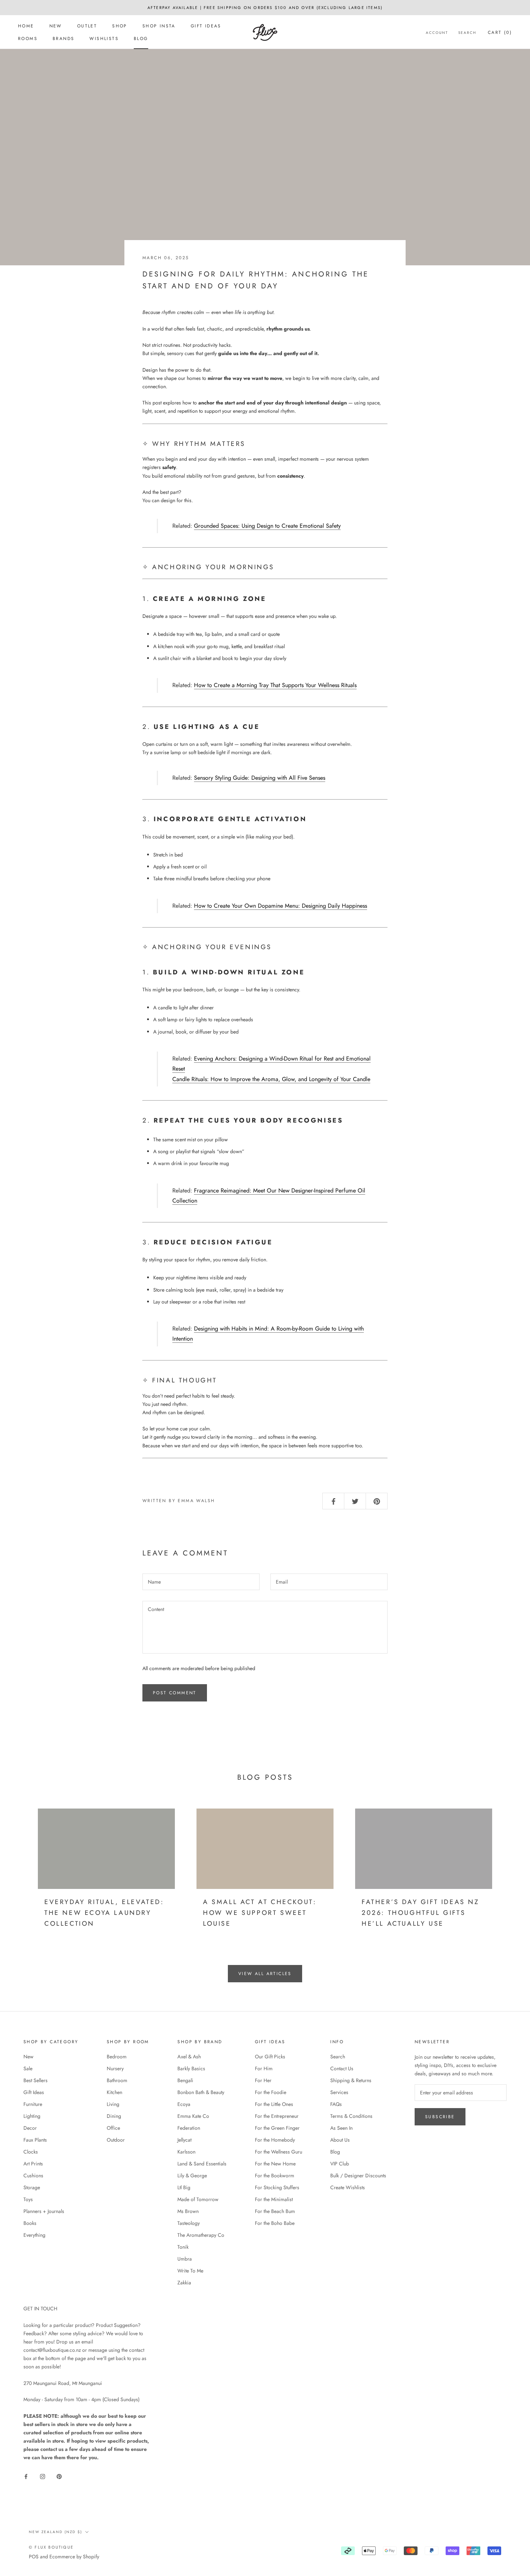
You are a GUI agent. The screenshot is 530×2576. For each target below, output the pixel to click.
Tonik (183, 2247)
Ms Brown (188, 2211)
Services (339, 2092)
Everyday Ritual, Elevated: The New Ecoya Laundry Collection (104, 1913)
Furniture (33, 2104)
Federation (189, 2128)
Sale (28, 2068)
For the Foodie (271, 2092)
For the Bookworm (275, 2176)
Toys (28, 2199)
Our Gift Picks (270, 2057)
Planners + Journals (44, 2211)
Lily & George (192, 2176)
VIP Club (340, 2164)
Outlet (87, 26)
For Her (263, 2080)
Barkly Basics (191, 2068)
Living (113, 2104)
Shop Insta (159, 26)
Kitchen (114, 2092)
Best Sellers (36, 2080)
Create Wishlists (348, 2187)
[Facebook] (26, 2476)
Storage (32, 2187)
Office (113, 2128)
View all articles (265, 1974)
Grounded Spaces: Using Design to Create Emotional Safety (267, 526)
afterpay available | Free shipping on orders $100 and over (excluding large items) (265, 8)
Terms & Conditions (351, 2116)
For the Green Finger (277, 2128)
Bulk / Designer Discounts (358, 2176)
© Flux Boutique (51, 2547)
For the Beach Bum (275, 2211)
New (56, 26)
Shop (120, 26)
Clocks (31, 2152)
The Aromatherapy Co (201, 2235)
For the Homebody (275, 2140)
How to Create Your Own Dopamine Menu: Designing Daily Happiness (281, 906)
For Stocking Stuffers (277, 2187)
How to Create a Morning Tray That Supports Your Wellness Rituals (275, 685)
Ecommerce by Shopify (74, 2557)
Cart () (500, 32)
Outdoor (116, 2140)
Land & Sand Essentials (202, 2164)
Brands (63, 39)
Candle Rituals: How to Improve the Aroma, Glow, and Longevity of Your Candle (271, 1079)
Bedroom (117, 2057)
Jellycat (184, 2140)
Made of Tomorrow (198, 2199)
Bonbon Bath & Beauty (201, 2092)
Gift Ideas (206, 26)
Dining (114, 2116)
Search (467, 33)
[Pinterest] (59, 2476)
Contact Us (342, 2068)
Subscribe (440, 2117)
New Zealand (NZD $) (56, 2532)
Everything (34, 2235)
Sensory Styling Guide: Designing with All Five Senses (260, 778)
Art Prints (33, 2164)
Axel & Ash (189, 2057)
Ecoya (184, 2104)
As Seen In (341, 2128)
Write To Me (190, 2271)
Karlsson (186, 2152)
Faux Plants (35, 2140)
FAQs (336, 2104)
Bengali (185, 2080)
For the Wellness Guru (279, 2152)
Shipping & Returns (351, 2080)
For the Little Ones (274, 2104)
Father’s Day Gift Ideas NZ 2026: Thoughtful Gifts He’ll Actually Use (421, 1913)
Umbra (185, 2259)
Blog (141, 39)
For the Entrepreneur (277, 2116)
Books (30, 2223)
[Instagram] (43, 2476)
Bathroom (117, 2080)
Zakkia (184, 2283)
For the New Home (275, 2164)
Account (437, 33)
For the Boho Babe (275, 2223)
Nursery (115, 2068)
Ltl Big (184, 2187)
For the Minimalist (274, 2199)
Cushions (33, 2176)
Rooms (28, 39)
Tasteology (189, 2223)
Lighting (32, 2116)
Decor (30, 2128)
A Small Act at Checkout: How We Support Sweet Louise (260, 1913)
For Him (264, 2068)
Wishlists (104, 39)
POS (34, 2557)
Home (26, 26)
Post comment (175, 1693)
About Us (340, 2140)
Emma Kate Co (193, 2116)
